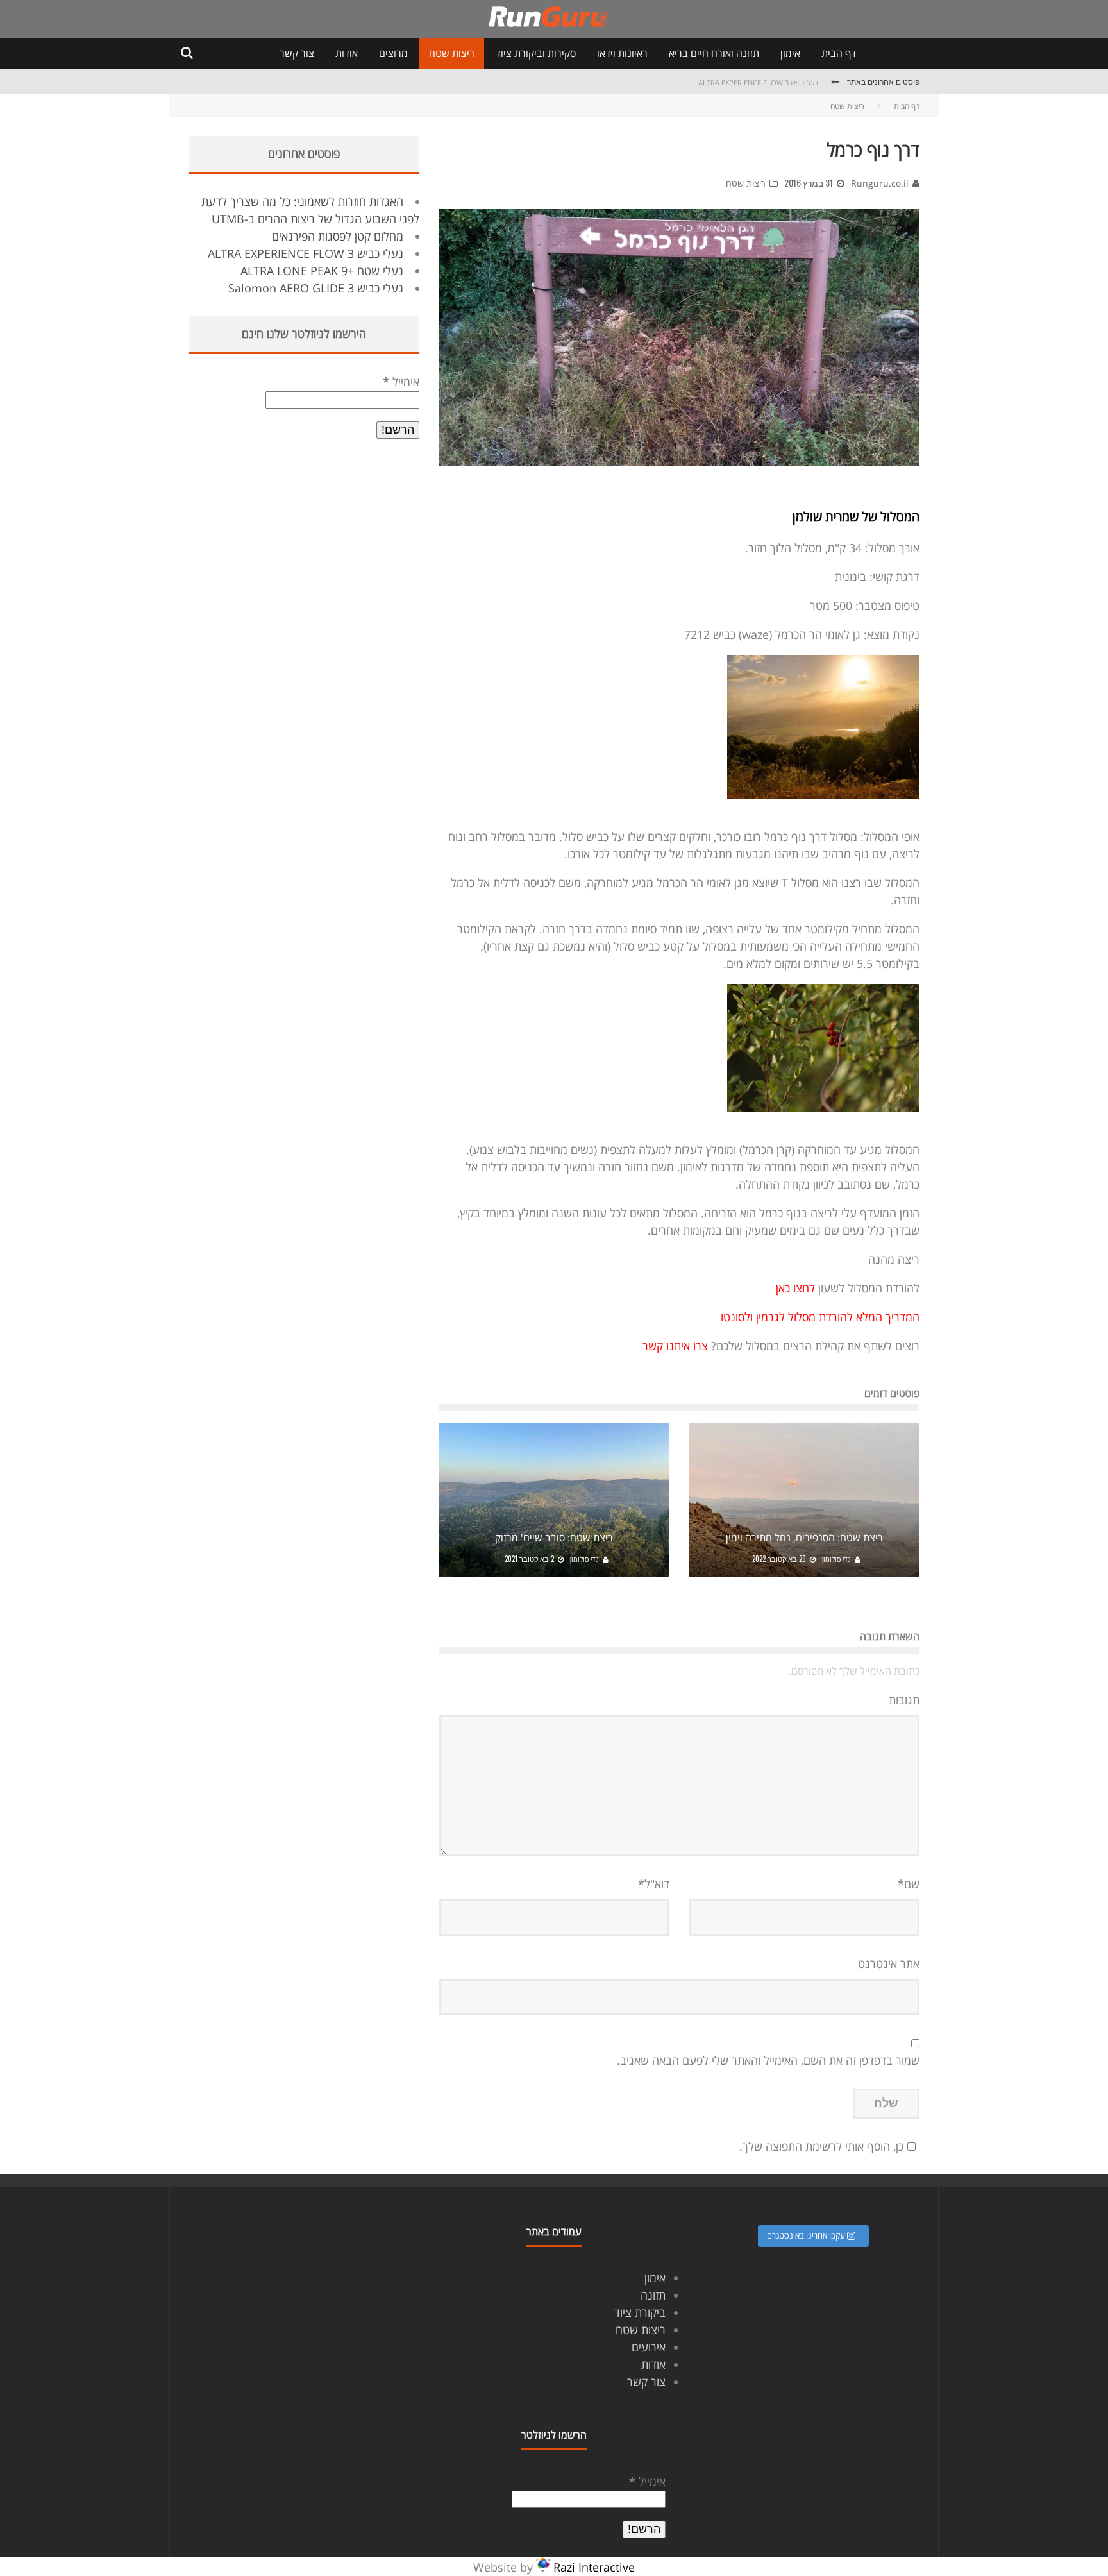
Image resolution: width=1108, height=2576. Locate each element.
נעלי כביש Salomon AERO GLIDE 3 (316, 288)
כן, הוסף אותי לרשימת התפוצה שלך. (821, 2146)
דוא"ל (654, 1884)
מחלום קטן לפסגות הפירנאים (338, 236)
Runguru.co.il (880, 183)
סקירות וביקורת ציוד (536, 53)
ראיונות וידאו (622, 53)
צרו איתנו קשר (675, 1346)
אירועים (649, 2347)
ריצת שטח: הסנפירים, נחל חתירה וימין (804, 1538)
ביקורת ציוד (640, 2312)
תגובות (904, 1700)
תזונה (653, 2295)
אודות (347, 53)
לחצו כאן (797, 1288)
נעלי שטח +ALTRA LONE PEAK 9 (322, 271)
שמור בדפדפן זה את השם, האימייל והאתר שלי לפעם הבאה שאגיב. (768, 2060)
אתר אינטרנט (889, 1963)
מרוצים (393, 53)
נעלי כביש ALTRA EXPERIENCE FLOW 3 (758, 82)
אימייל (401, 382)
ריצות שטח (452, 53)
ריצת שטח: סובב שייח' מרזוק (554, 1538)
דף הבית (839, 53)
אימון (790, 53)
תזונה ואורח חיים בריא (714, 53)
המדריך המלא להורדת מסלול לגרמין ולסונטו (820, 1317)
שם (909, 1884)
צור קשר (297, 53)
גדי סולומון (836, 1559)
